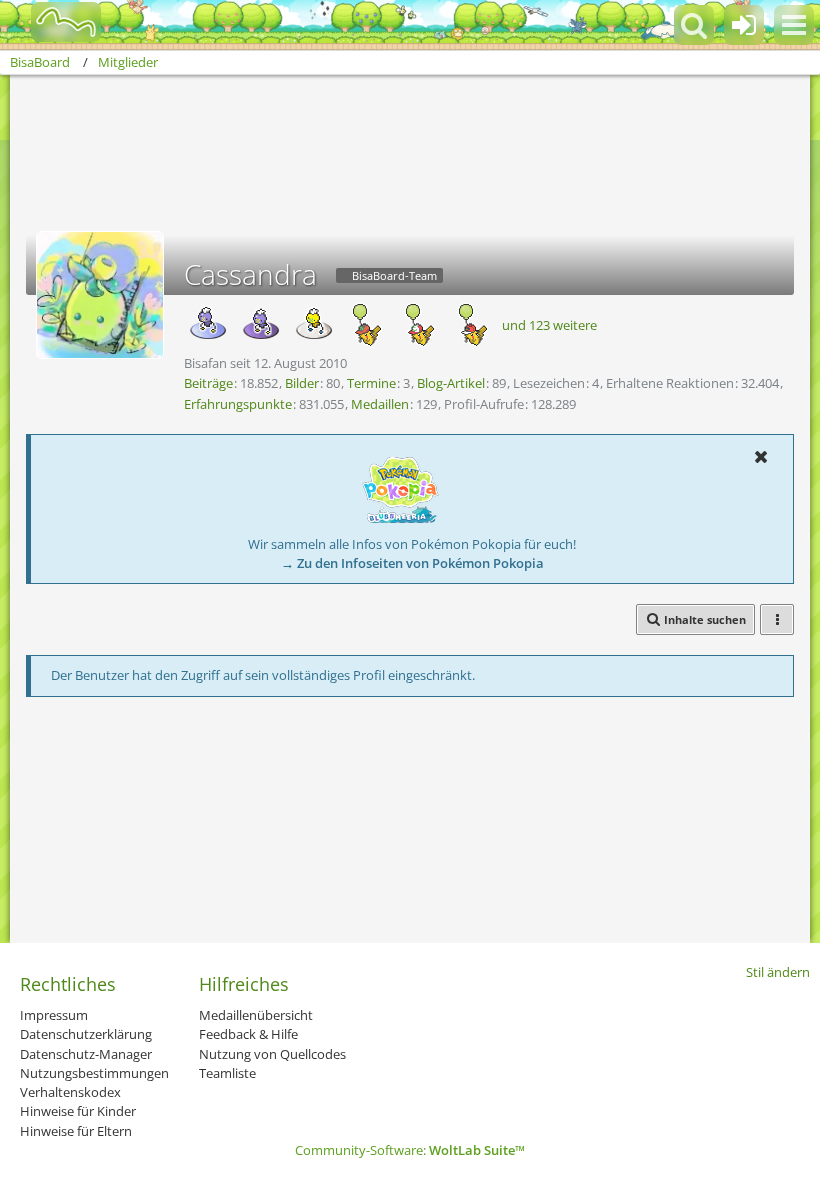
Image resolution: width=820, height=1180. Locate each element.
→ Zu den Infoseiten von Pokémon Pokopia (412, 563)
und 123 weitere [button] (549, 325)
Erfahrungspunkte (238, 404)
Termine (371, 383)
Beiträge (208, 383)
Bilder (302, 383)
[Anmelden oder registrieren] (744, 25)
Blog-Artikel (451, 383)
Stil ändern (778, 972)
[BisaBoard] (53, 22)
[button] (794, 25)
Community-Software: (410, 1150)
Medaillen (380, 404)
